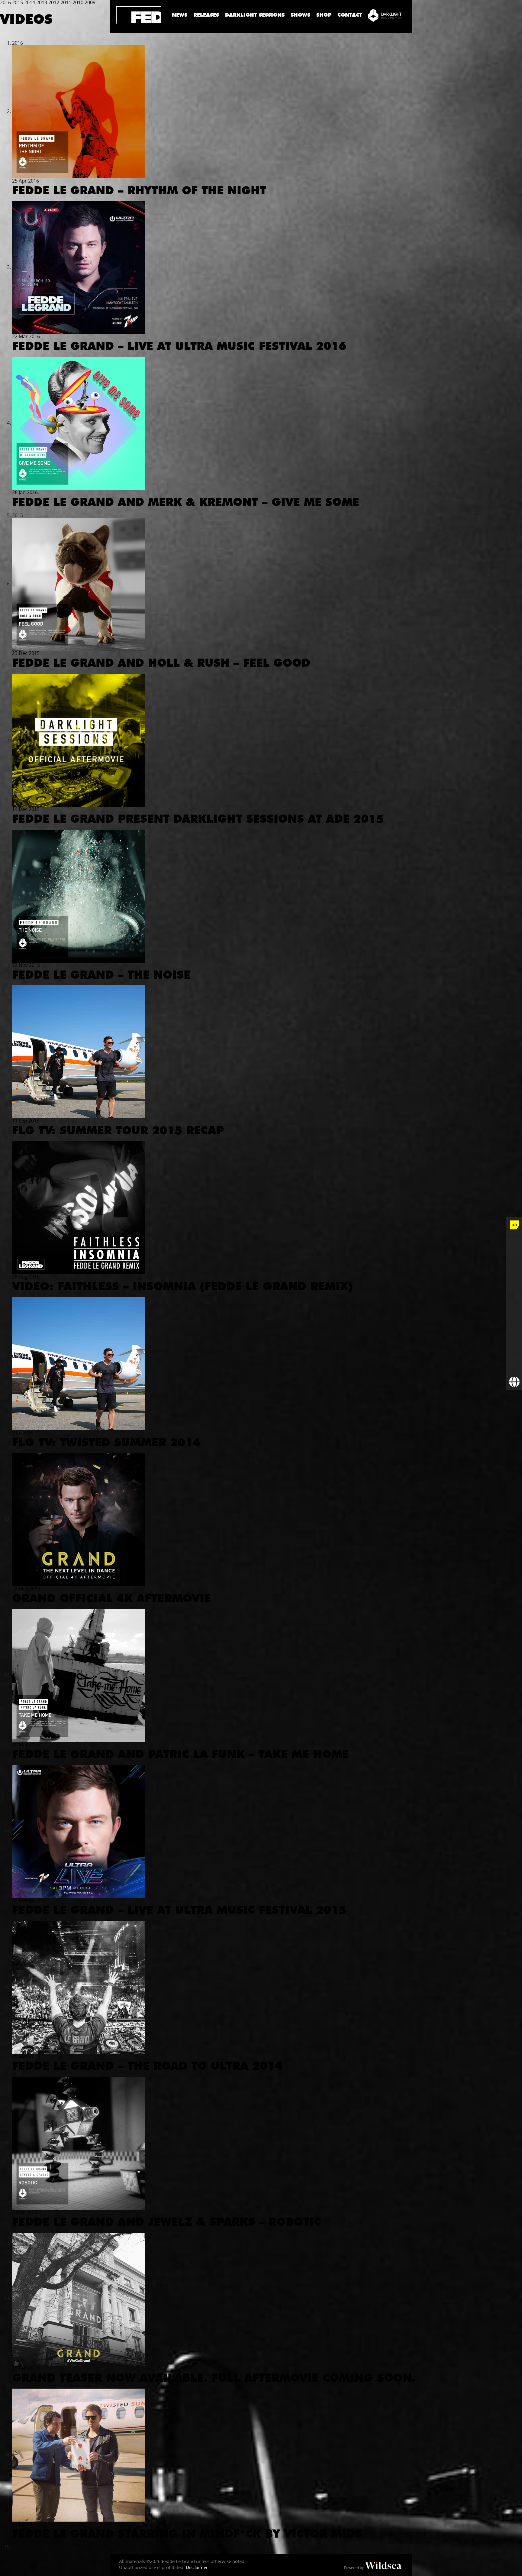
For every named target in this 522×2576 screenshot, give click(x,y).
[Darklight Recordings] (385, 15)
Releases (206, 15)
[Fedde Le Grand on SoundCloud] (514, 1304)
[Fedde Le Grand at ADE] (514, 1225)
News (180, 15)
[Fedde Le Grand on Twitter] (514, 1256)
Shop (324, 15)
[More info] (514, 1351)
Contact (350, 15)
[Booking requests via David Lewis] (514, 1382)
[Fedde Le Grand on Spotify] (514, 1319)
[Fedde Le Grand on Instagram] (514, 1272)
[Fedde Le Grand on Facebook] (514, 1241)
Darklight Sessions (255, 15)
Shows (300, 15)
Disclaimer (197, 2567)
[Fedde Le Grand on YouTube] (514, 1288)
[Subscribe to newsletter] (514, 1366)
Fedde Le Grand (139, 15)
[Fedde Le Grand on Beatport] (514, 1335)
